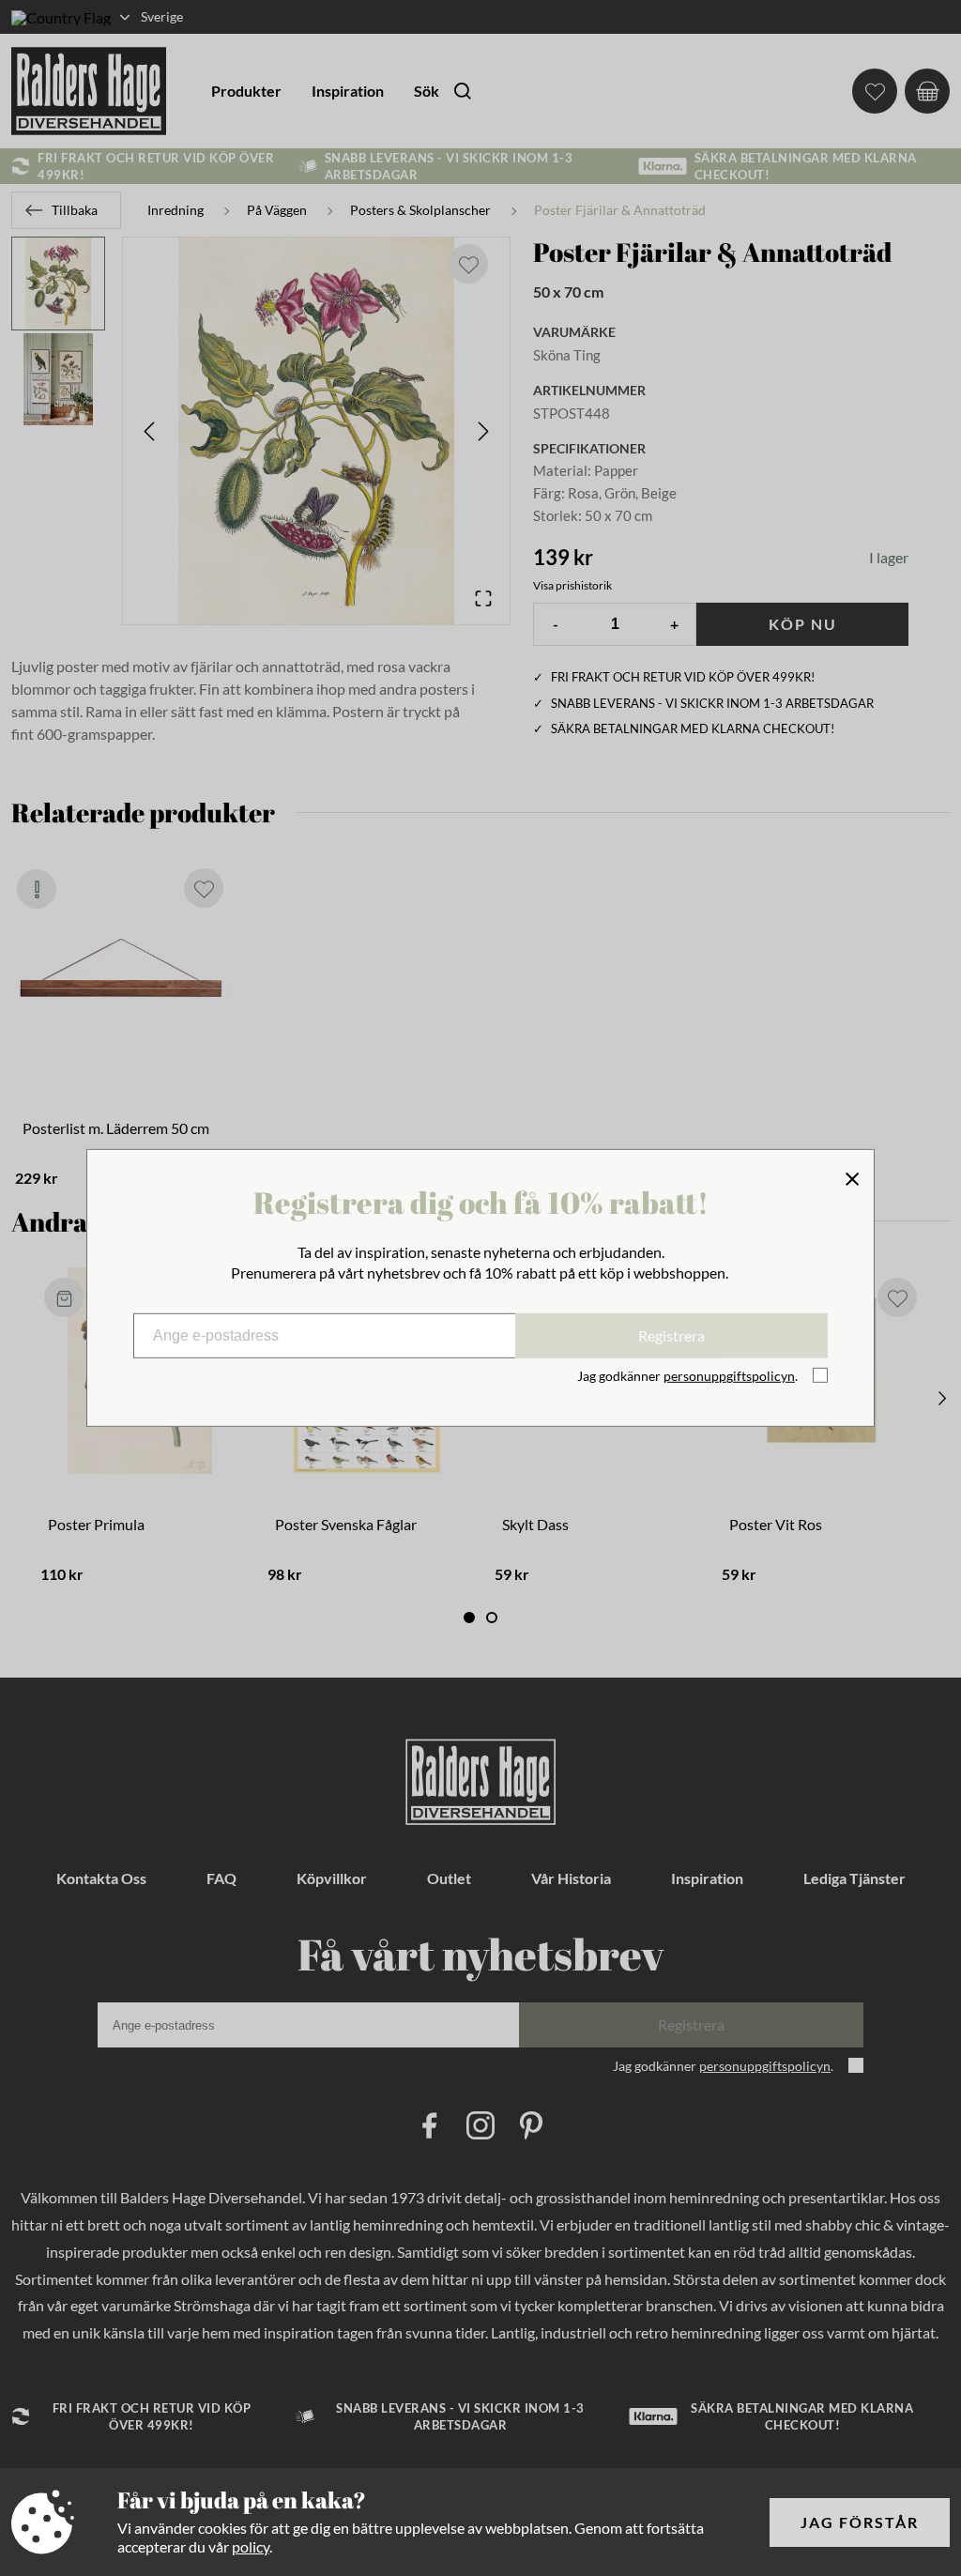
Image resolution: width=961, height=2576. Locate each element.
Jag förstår (860, 2522)
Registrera (671, 1335)
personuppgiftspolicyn (729, 1376)
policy (251, 2546)
